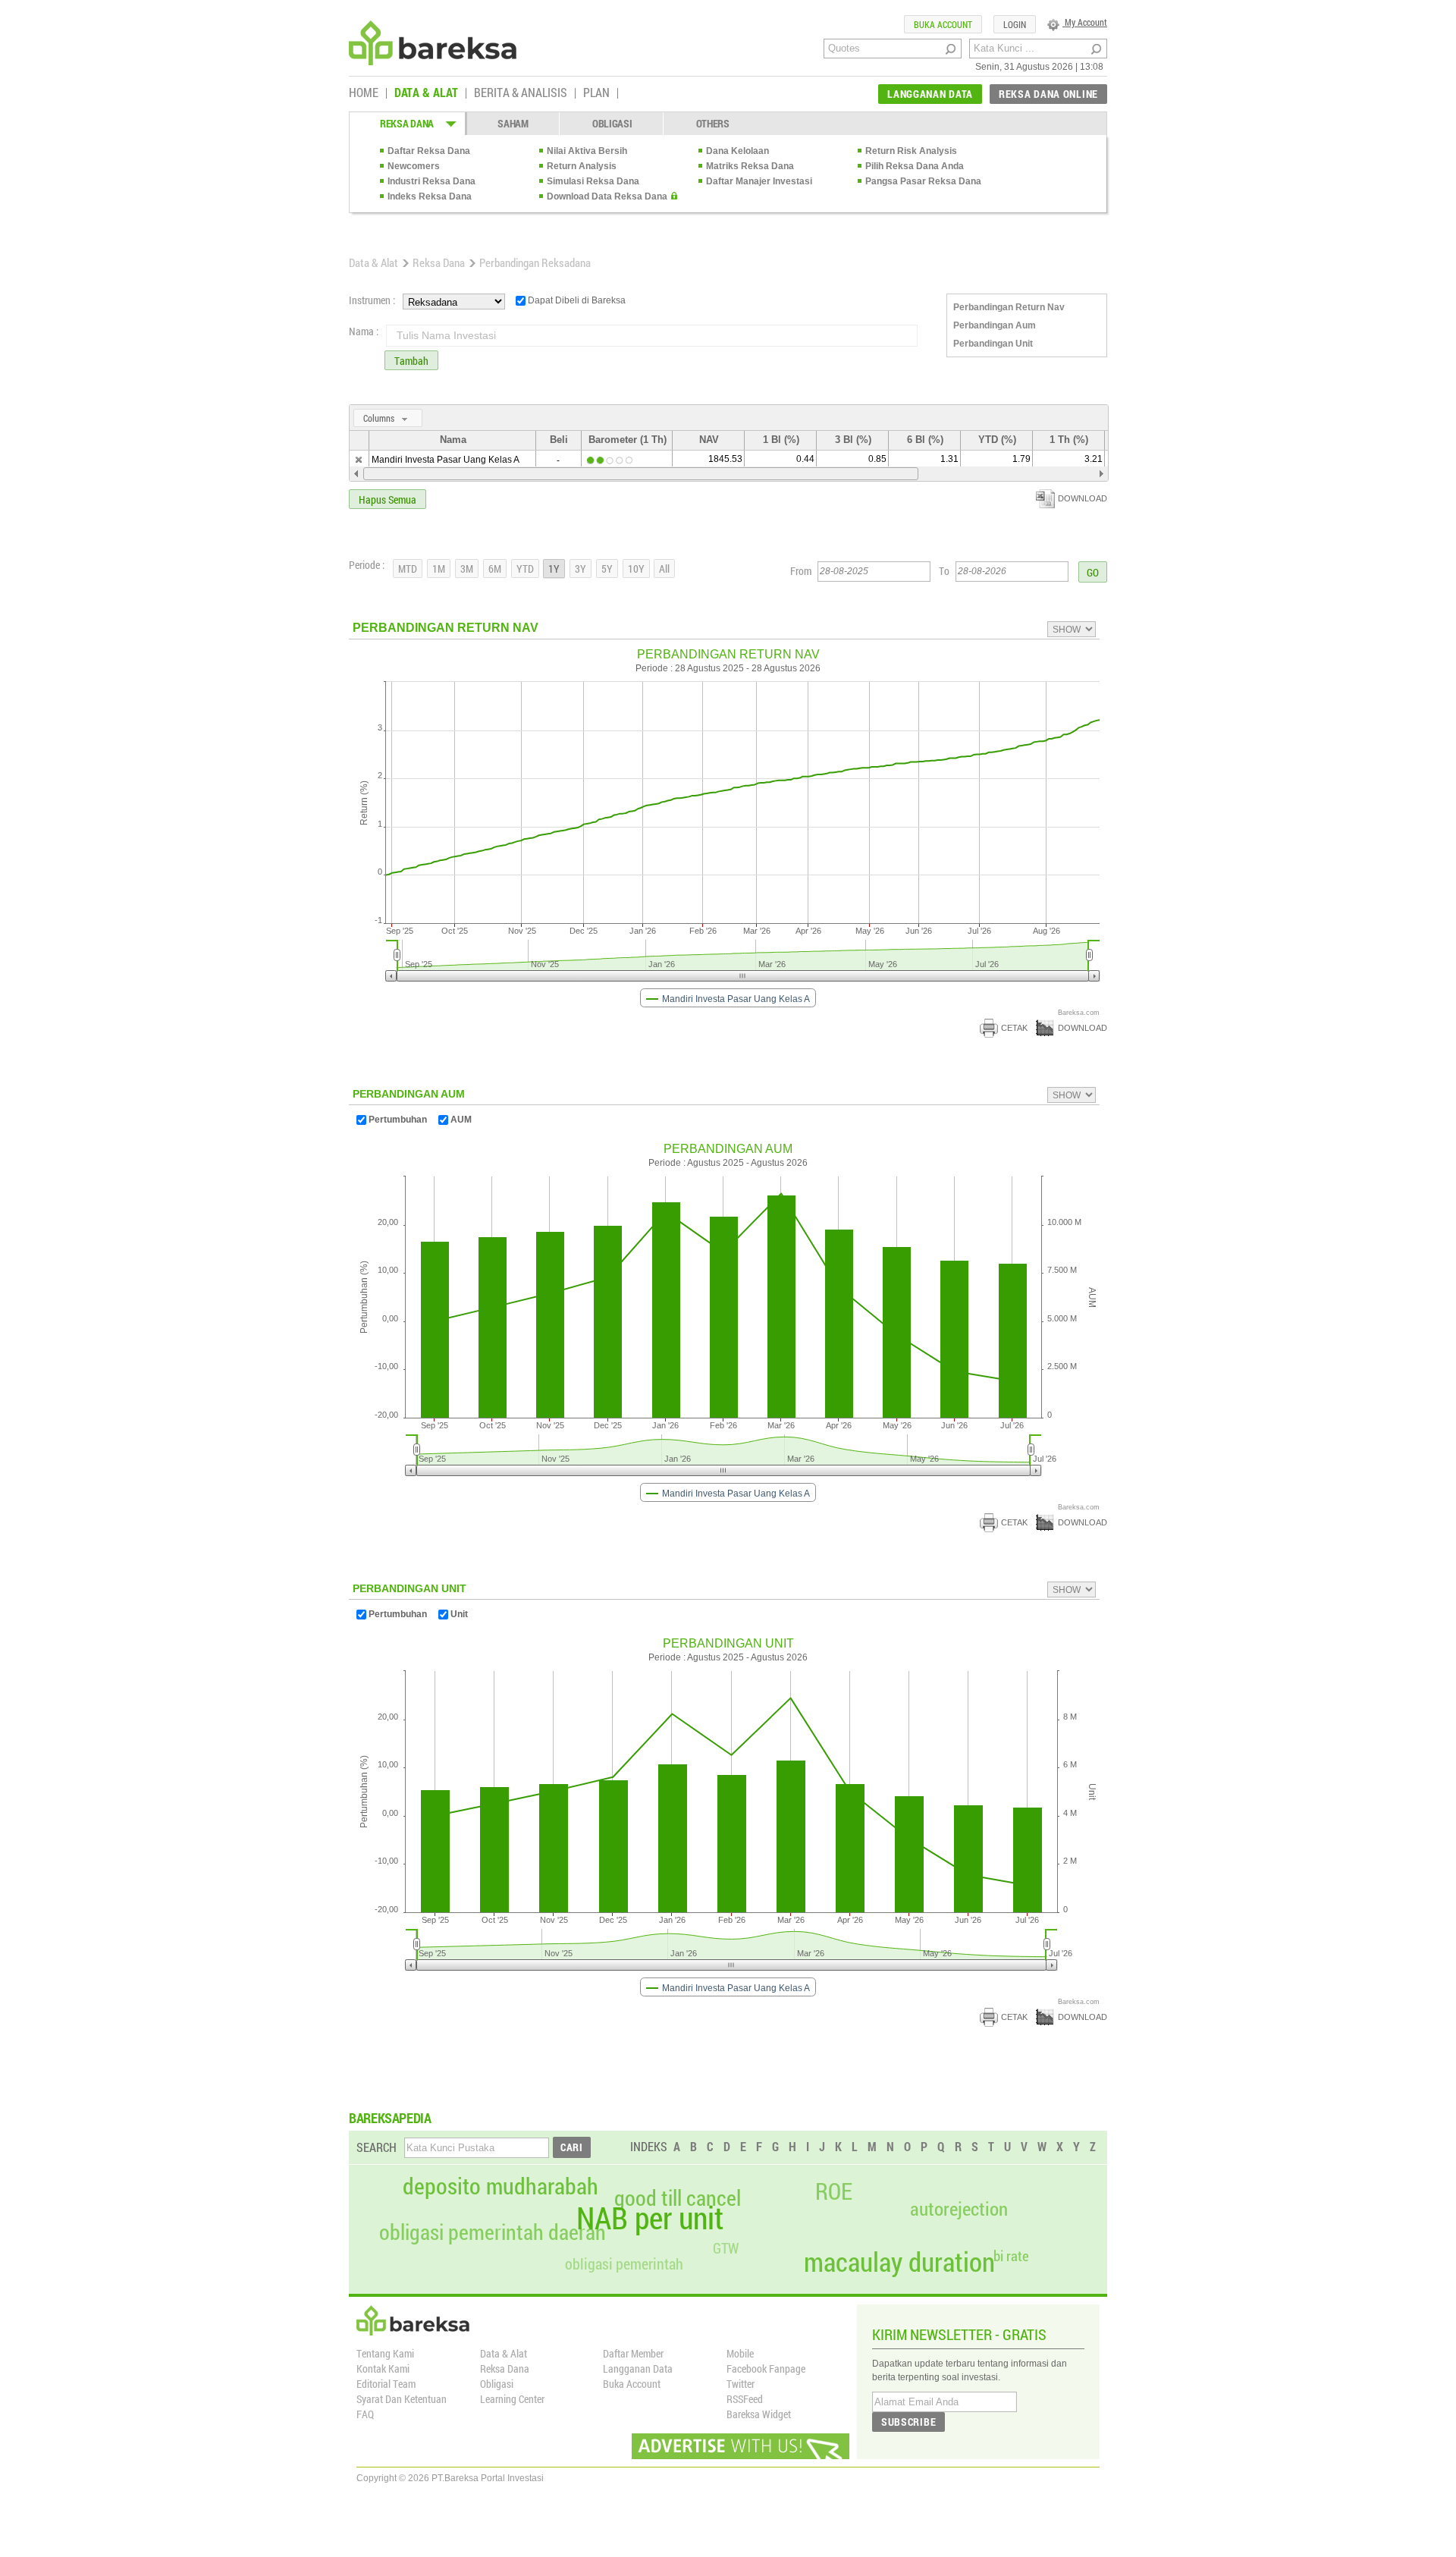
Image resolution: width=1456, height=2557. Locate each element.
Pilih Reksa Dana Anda (915, 166)
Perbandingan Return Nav (1009, 307)
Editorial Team (386, 2384)
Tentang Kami (385, 2353)
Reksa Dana (439, 262)
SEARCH (377, 2147)
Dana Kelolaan (737, 151)
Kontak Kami (383, 2369)
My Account (1085, 22)
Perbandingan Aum (995, 325)
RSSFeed (745, 2399)
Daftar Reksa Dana (429, 151)
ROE (834, 2191)
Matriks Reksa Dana (750, 166)
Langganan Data (638, 2369)
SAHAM (513, 123)
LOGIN (1015, 24)
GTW (726, 2248)
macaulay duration (899, 2262)
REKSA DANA (407, 123)
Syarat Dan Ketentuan (402, 2399)
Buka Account (632, 2384)
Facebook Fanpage (766, 2369)
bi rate (1011, 2255)
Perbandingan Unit (993, 344)
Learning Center (512, 2399)
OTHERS (713, 123)
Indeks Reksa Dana (430, 196)
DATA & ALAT (426, 93)
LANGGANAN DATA (930, 94)
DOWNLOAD (1083, 498)
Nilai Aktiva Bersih (587, 151)
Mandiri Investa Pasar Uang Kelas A (446, 460)
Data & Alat (373, 262)
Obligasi (497, 2384)
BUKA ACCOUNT (943, 24)
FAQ (365, 2414)
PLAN (596, 93)
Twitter (741, 2384)
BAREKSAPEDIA (390, 2118)
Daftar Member (633, 2353)
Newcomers (414, 166)
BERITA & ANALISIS (521, 93)
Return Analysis (582, 166)
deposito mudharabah (500, 2186)
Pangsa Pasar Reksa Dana (923, 181)
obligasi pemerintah (624, 2263)
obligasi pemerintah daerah (493, 2232)
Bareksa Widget (759, 2414)
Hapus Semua (388, 499)
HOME (364, 93)
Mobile (740, 2353)
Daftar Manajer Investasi (759, 181)
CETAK (1014, 1028)
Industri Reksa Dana (431, 181)
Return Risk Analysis (911, 151)
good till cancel (678, 2198)
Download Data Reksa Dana (607, 196)
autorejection (959, 2208)
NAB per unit (650, 2218)
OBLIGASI (612, 123)
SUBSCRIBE (908, 2422)
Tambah (411, 361)
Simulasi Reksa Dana (593, 181)
